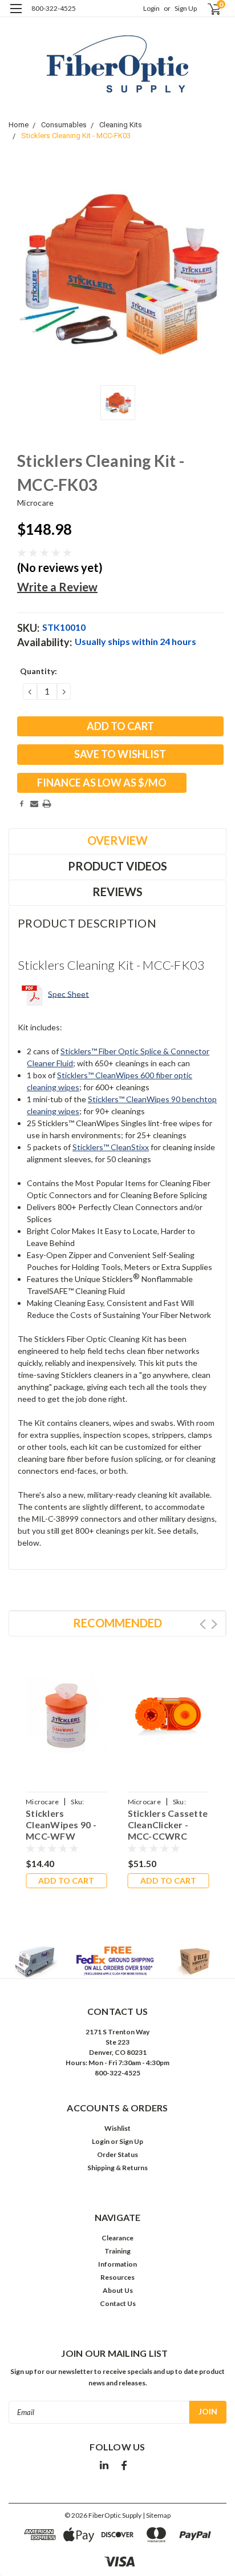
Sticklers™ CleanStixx (111, 1147)
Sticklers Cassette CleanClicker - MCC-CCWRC (168, 1825)
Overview (117, 840)
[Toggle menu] (16, 16)
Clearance (117, 2238)
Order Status (117, 2154)
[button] (118, 1962)
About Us (118, 2290)
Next (214, 1624)
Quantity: (39, 671)
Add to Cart (66, 1880)
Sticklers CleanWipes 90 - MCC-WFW (61, 1825)
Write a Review (57, 587)
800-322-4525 (54, 8)
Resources (117, 2277)
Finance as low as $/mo (102, 783)
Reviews (117, 892)
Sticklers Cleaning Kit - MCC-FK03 (76, 136)
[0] (207, 9)
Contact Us (118, 2303)
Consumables (64, 125)
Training (117, 2251)
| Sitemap (157, 2515)
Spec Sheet (68, 993)
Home (19, 125)
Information (117, 2264)
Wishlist (117, 2128)
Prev (203, 1624)
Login (151, 8)
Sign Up (186, 8)
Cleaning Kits (121, 125)
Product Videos (117, 866)
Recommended (117, 1623)
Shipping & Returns (117, 2168)
